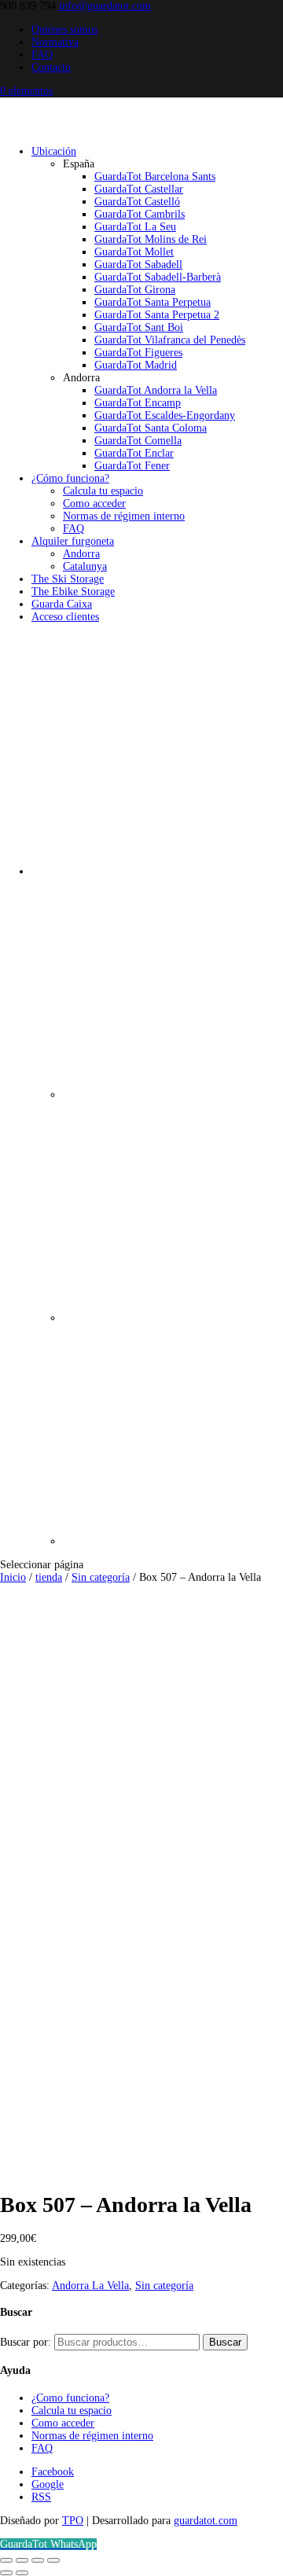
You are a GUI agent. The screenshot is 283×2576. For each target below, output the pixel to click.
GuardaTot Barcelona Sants (155, 176)
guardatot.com (206, 2521)
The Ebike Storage (73, 592)
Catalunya (85, 566)
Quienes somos (64, 29)
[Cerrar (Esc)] (53, 2560)
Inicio (13, 1577)
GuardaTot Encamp (138, 403)
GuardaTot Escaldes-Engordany (165, 415)
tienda (49, 1577)
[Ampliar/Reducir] (6, 2560)
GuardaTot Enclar (134, 453)
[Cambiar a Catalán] (173, 1095)
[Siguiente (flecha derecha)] (22, 2573)
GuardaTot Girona (135, 290)
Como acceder (94, 503)
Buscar (225, 2342)
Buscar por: (26, 2342)
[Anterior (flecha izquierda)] (6, 2573)
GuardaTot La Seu (135, 227)
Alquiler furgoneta (73, 541)
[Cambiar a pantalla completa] (22, 2560)
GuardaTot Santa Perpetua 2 (157, 315)
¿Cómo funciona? (70, 478)
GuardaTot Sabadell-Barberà (158, 277)
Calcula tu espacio (103, 491)
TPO (73, 2521)
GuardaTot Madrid (136, 365)
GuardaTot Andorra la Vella (156, 390)
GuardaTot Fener (132, 466)
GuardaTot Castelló (137, 202)
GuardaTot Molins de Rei (151, 239)
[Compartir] (38, 2560)
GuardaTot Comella (138, 441)
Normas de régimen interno (124, 516)
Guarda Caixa (62, 604)
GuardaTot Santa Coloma (151, 428)
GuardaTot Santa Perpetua (153, 302)
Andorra (81, 554)
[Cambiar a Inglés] (173, 1541)
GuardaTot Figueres (138, 353)
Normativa (55, 42)
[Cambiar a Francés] (173, 1318)
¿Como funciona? (70, 2398)
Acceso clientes (65, 617)
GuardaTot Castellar (139, 189)
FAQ (42, 55)
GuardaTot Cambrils (140, 214)
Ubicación (54, 151)
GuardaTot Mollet (134, 252)
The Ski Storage (68, 579)
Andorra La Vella (90, 2286)
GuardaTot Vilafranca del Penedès (170, 340)
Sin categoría (101, 1577)
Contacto (51, 67)
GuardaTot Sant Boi (139, 327)
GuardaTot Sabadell (138, 265)
